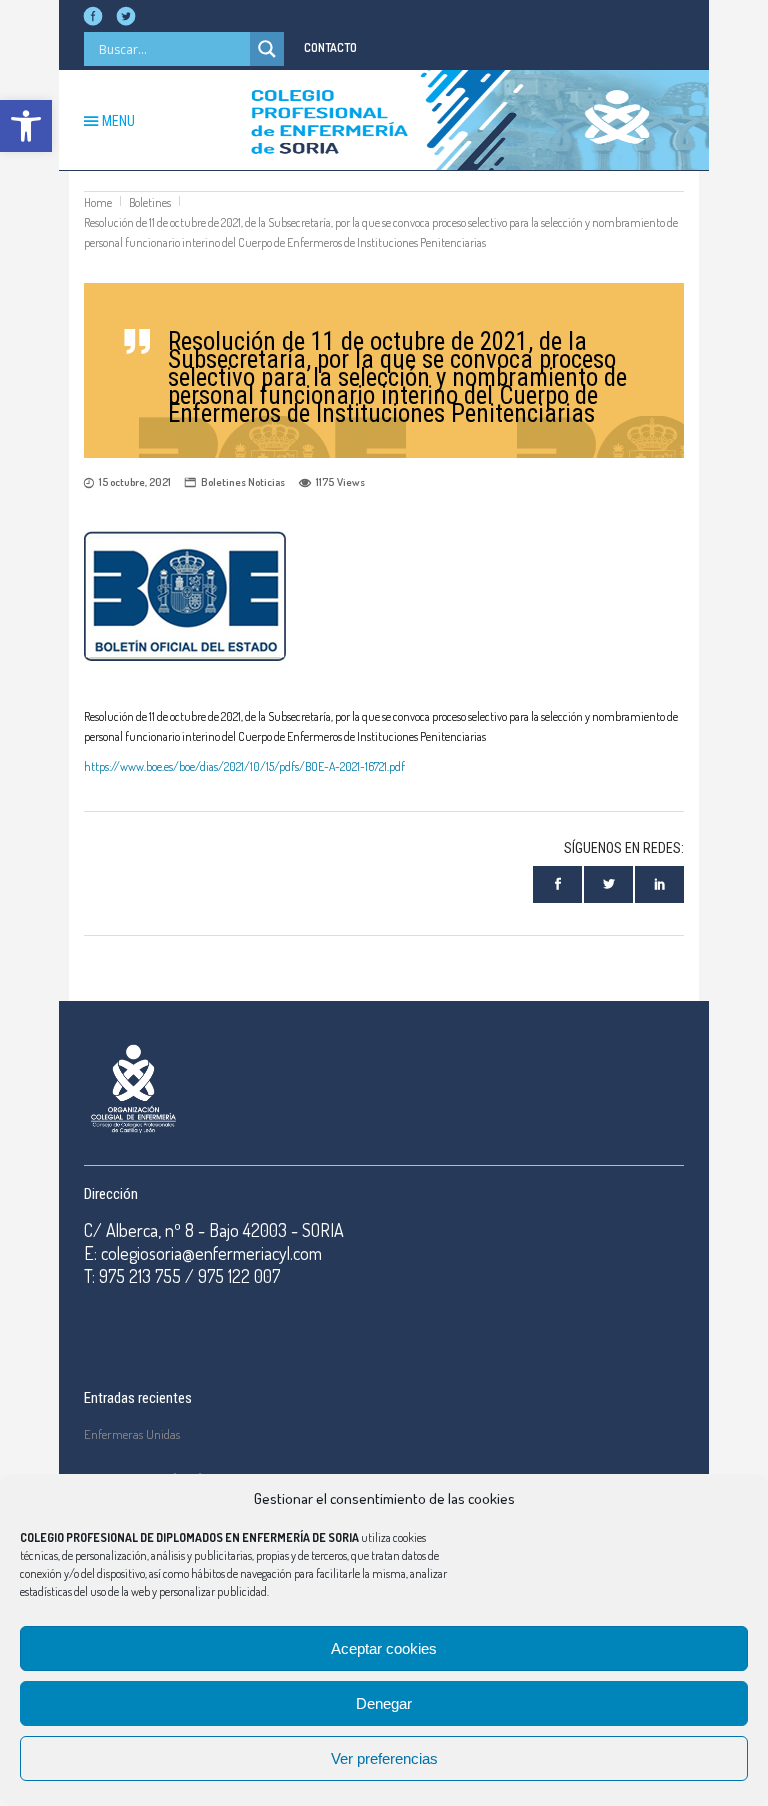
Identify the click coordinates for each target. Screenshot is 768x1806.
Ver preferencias (384, 1758)
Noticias (266, 482)
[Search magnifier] (267, 49)
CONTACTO (330, 47)
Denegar (384, 1703)
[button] (26, 126)
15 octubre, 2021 (135, 482)
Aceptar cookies (384, 1648)
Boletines (150, 202)
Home (98, 202)
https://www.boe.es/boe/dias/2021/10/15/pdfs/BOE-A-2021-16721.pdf (244, 766)
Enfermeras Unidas (132, 1434)
